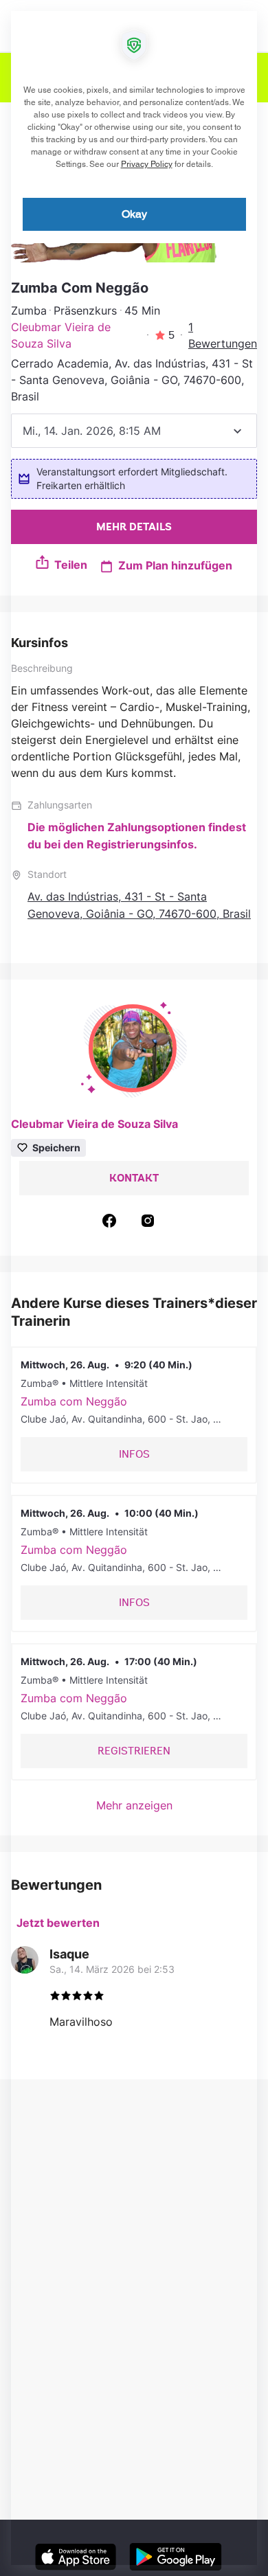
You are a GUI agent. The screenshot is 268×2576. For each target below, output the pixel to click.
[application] (134, 1288)
